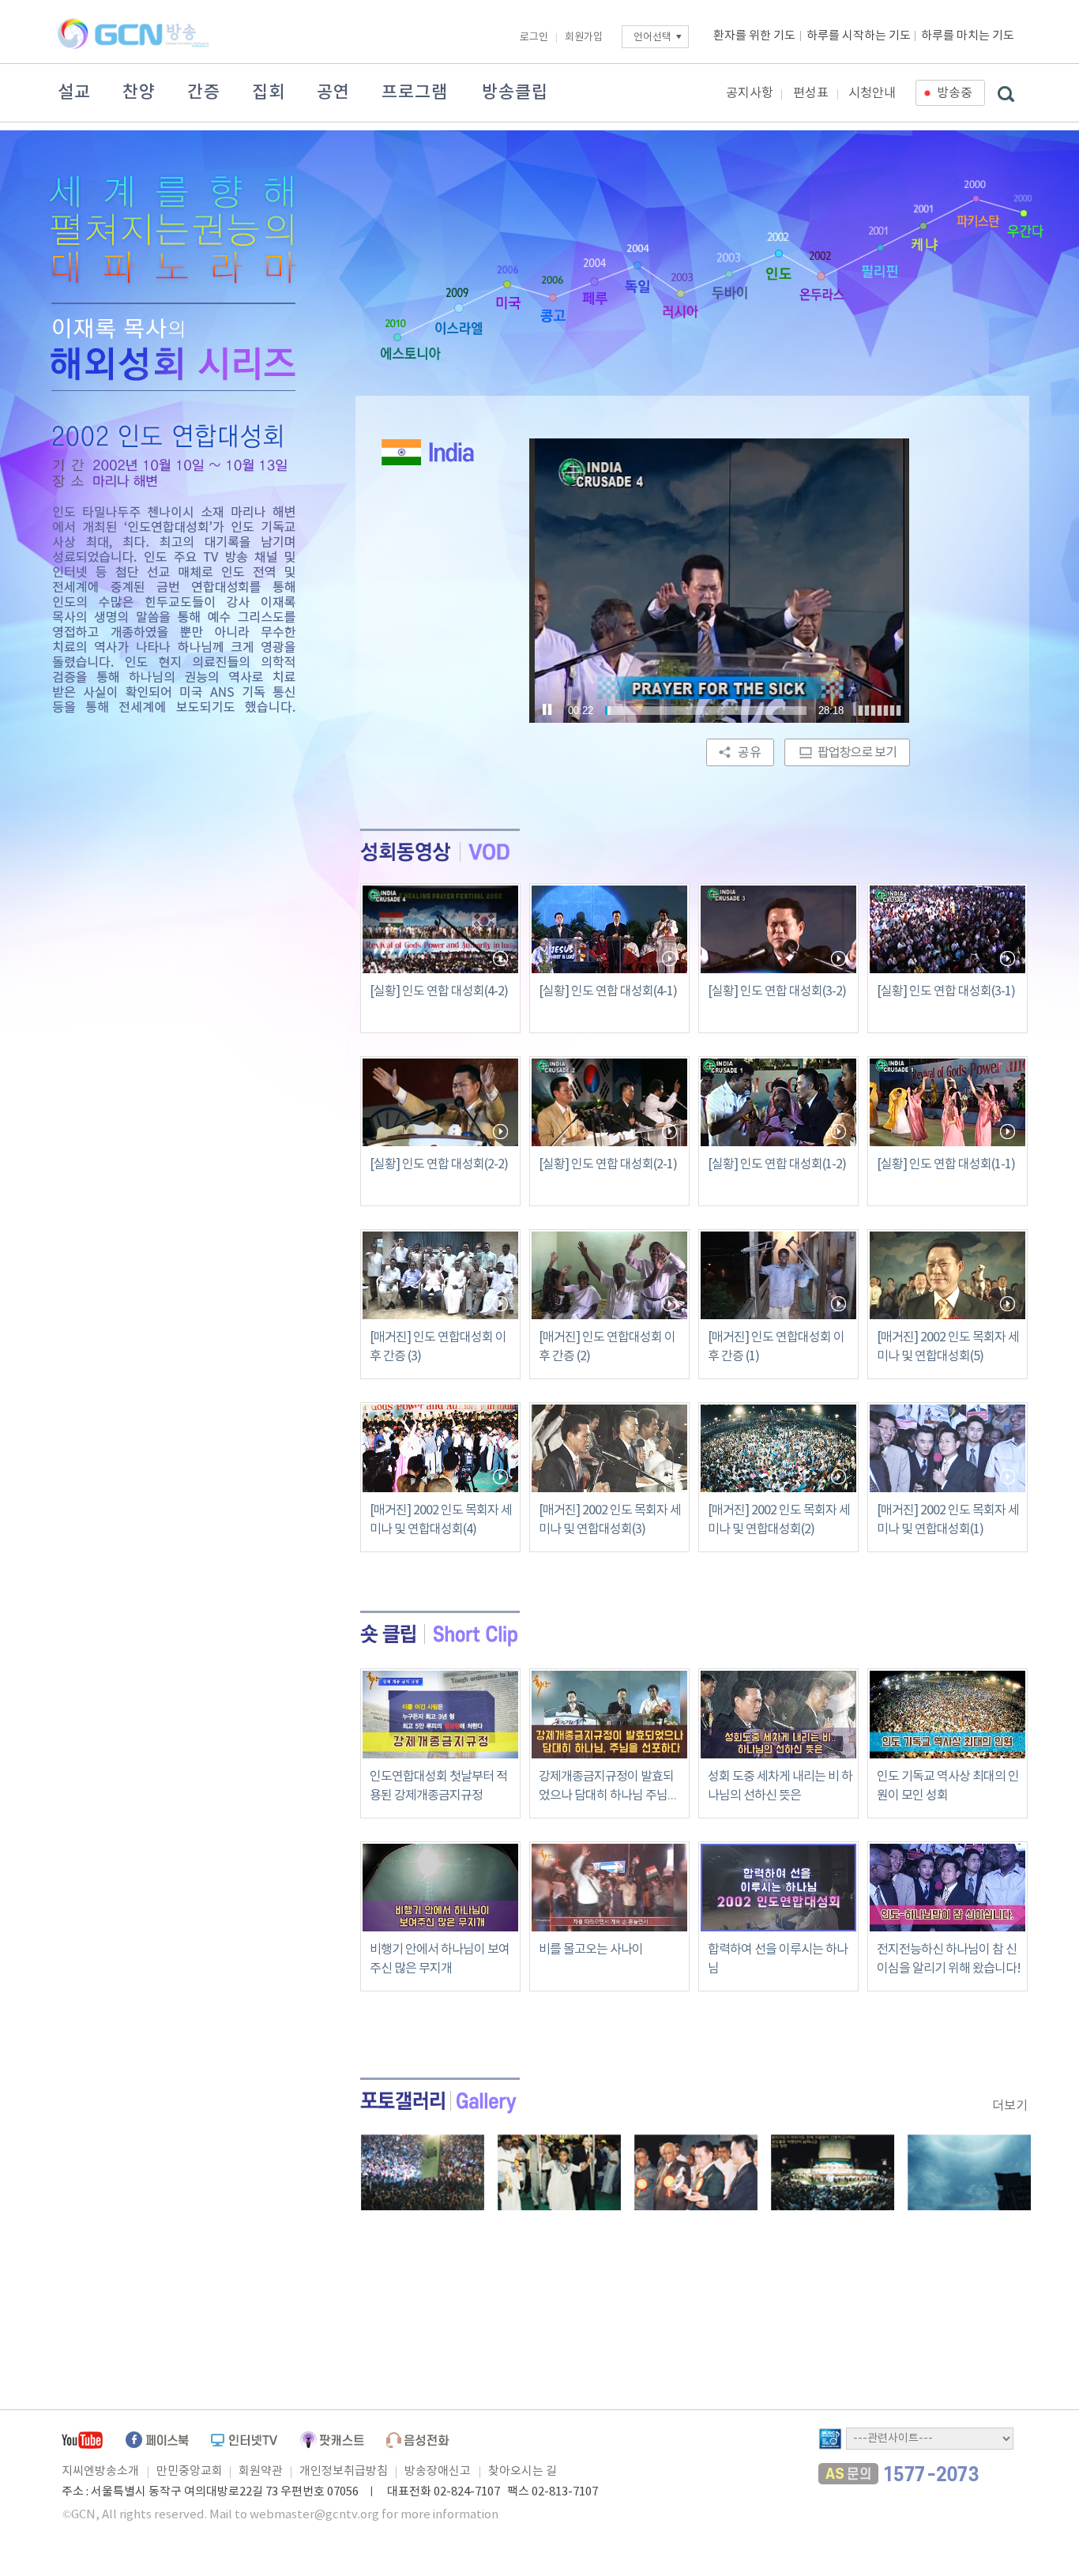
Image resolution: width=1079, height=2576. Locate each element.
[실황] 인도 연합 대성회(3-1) (946, 991)
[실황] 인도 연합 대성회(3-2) (777, 991)
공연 (333, 92)
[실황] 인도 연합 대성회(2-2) (439, 1164)
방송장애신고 (438, 2471)
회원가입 (584, 38)
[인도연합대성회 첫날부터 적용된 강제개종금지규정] (440, 1749)
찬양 (139, 92)
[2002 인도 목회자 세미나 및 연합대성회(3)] (609, 1448)
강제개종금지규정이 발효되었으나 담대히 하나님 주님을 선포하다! (609, 1796)
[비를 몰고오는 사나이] (609, 1922)
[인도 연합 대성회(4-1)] (609, 930)
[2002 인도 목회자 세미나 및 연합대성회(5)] (947, 1275)
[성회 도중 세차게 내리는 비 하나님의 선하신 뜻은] (778, 1749)
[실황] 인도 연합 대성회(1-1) (946, 1164)
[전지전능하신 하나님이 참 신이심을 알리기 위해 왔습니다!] (947, 1922)
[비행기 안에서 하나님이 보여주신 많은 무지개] (440, 1922)
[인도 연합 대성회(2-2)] (440, 1103)
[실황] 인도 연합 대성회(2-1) (608, 1164)
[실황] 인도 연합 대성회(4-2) (439, 991)
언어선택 (652, 38)
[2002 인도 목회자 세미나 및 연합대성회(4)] (440, 1448)
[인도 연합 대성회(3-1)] (947, 930)
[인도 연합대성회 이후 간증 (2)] (609, 1275)
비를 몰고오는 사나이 (591, 1950)
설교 (74, 92)
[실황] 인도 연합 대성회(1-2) (777, 1164)
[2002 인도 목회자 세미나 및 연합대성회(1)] (947, 1448)
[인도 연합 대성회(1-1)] (947, 1103)
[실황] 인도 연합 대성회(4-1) (608, 991)
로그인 (534, 38)
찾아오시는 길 (523, 2471)
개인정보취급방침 (344, 2471)
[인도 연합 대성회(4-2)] (440, 930)
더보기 (1010, 2106)
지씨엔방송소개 (100, 2471)
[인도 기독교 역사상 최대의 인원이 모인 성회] (947, 1749)
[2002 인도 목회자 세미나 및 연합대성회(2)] (778, 1448)
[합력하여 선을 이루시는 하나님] (778, 1922)
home (194, 347)
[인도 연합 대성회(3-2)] (778, 930)
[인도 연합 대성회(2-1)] (609, 1103)
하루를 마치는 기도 (968, 36)
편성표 (811, 93)
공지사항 (750, 93)
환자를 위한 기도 (754, 36)
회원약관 (261, 2471)
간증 (204, 92)
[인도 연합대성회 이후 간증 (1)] (778, 1275)
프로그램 (415, 92)
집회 (269, 92)
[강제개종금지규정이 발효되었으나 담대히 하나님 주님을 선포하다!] (609, 1749)
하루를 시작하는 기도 (859, 36)
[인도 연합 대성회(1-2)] (778, 1103)
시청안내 (872, 93)
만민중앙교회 (190, 2471)
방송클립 (515, 92)
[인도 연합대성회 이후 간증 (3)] (440, 1275)
